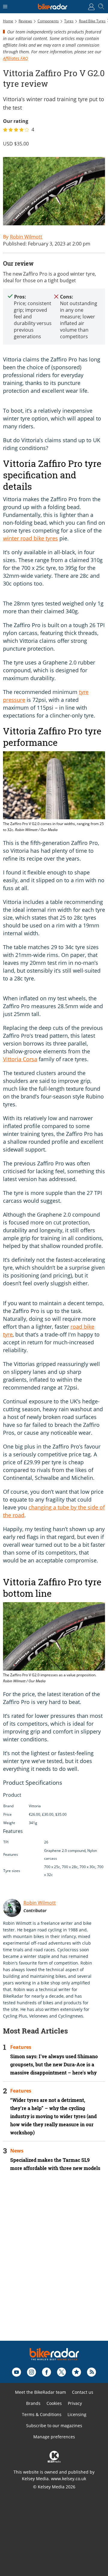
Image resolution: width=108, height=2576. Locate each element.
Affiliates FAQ (15, 58)
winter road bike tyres (30, 538)
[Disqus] (54, 2264)
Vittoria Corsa (20, 1059)
